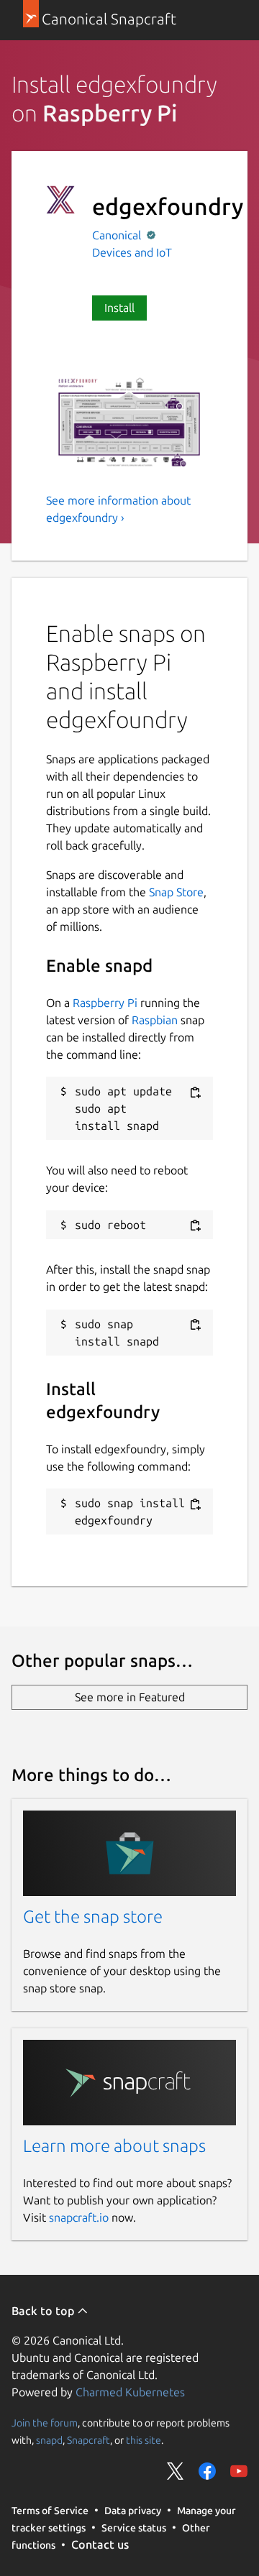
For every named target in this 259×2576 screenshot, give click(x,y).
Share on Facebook (207, 2471)
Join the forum (45, 2423)
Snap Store (176, 892)
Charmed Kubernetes (130, 2392)
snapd (49, 2440)
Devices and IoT (132, 252)
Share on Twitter (176, 2471)
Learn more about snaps (114, 2146)
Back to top (44, 2311)
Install (119, 308)
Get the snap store (93, 1917)
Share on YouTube (239, 2471)
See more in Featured (130, 1697)
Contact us (100, 2544)
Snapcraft (88, 2440)
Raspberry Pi (105, 1003)
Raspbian (155, 1020)
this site (144, 2440)
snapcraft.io (79, 2217)
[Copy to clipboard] (195, 1092)
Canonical (118, 235)
